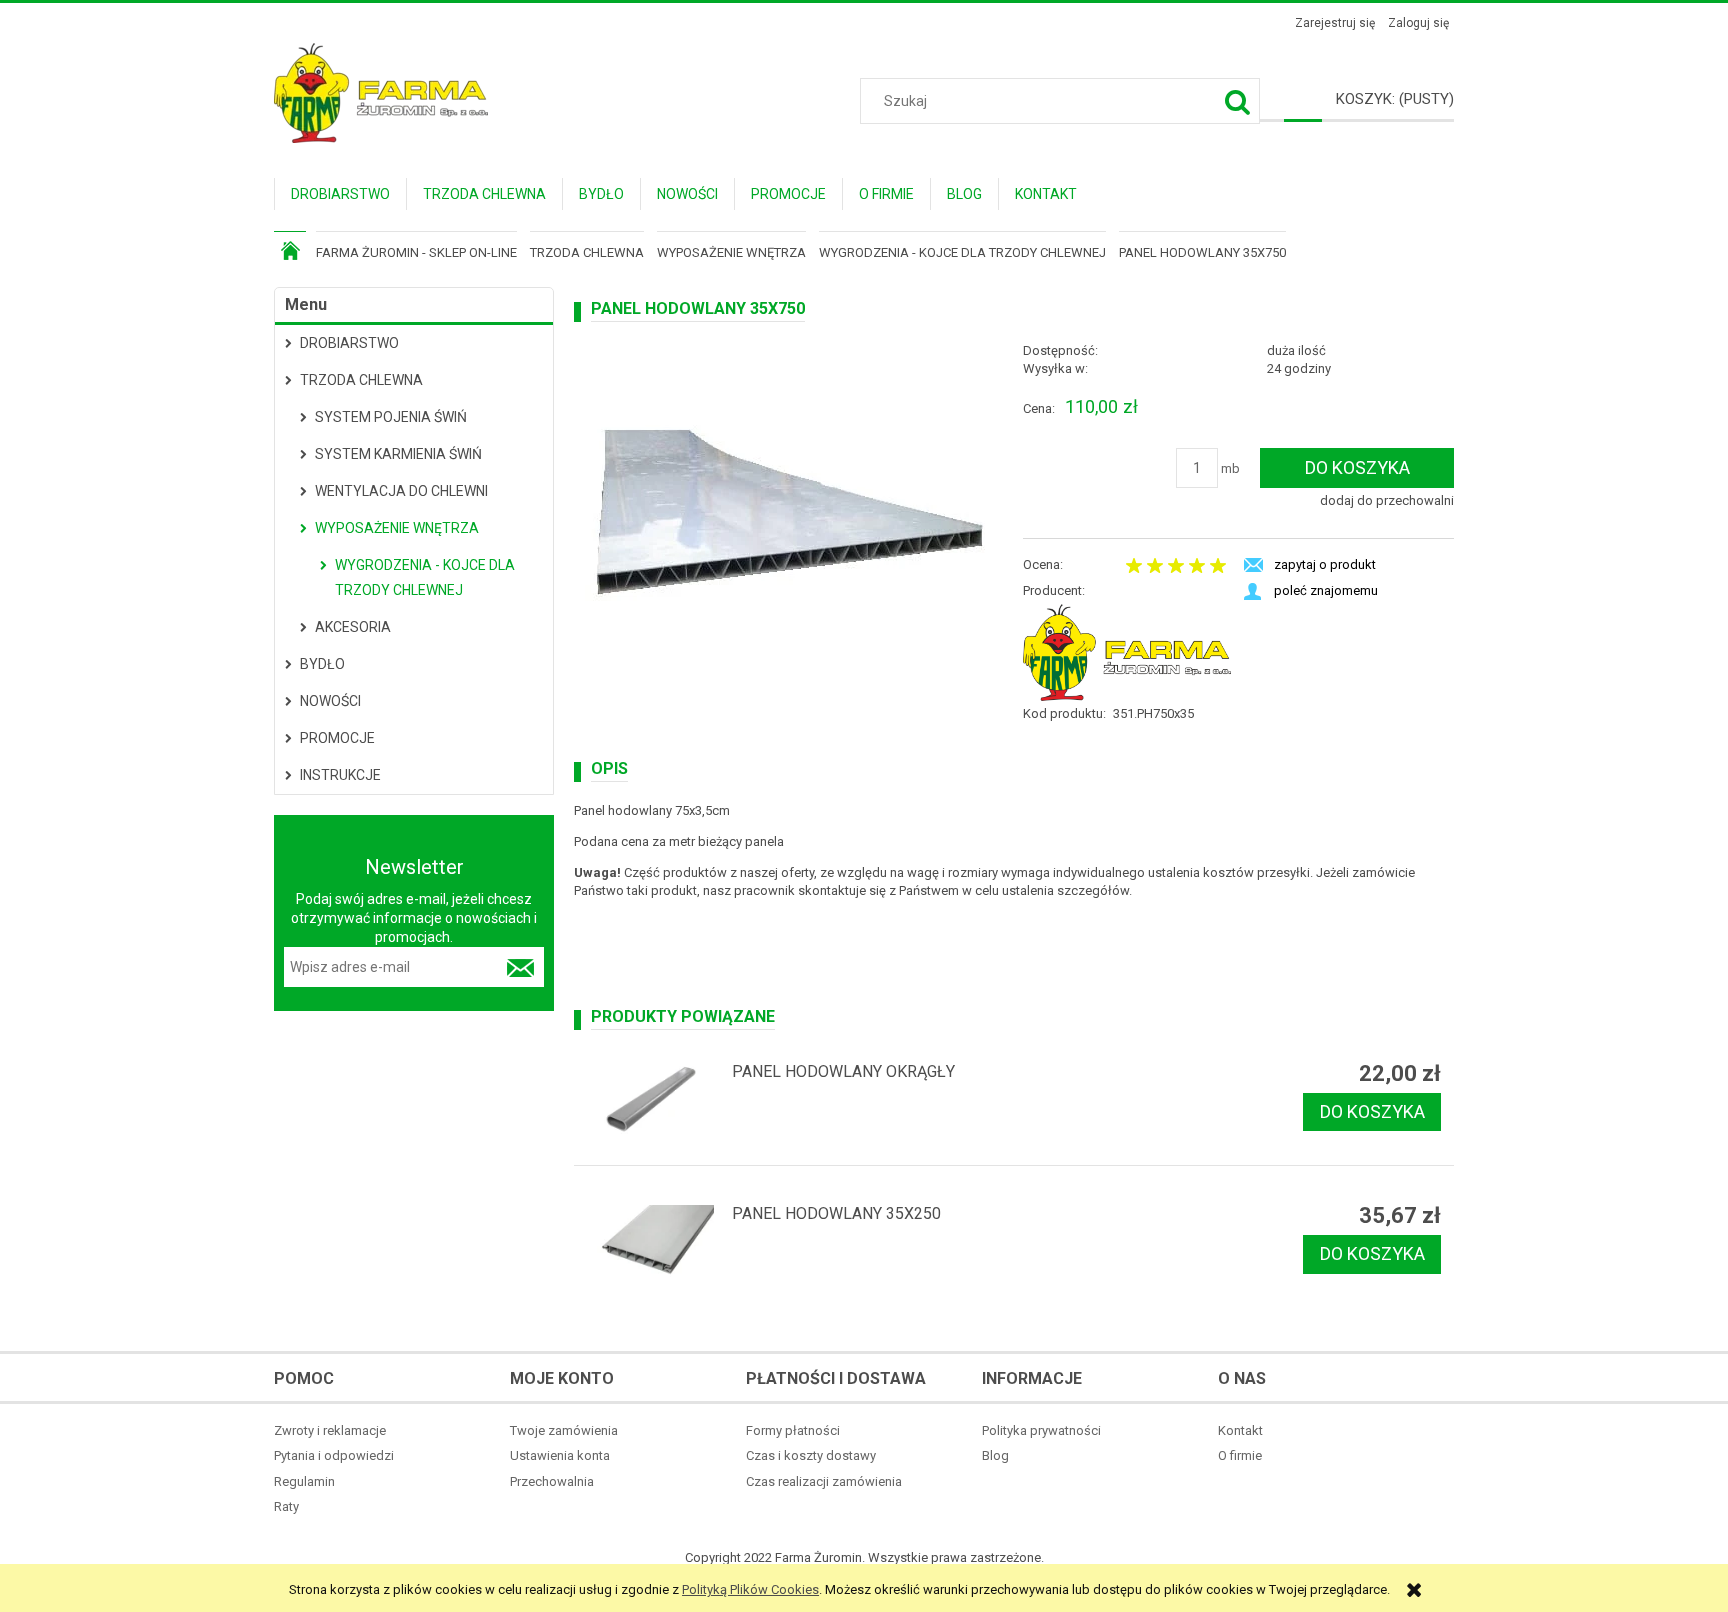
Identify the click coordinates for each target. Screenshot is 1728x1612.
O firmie (1240, 1455)
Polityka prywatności (1041, 1430)
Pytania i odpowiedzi (334, 1455)
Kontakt (1240, 1430)
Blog (995, 1455)
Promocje (337, 738)
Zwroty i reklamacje (330, 1430)
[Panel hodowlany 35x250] (650, 1243)
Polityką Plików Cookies (750, 1589)
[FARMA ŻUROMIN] (1127, 651)
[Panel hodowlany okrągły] (650, 1101)
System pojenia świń (391, 417)
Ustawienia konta (560, 1455)
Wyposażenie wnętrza (397, 528)
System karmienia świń (398, 454)
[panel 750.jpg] (789, 516)
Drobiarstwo (349, 343)
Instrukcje (340, 775)
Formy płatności (793, 1430)
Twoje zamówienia (564, 1430)
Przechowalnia (552, 1481)
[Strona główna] (381, 91)
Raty (286, 1506)
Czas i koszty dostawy (811, 1455)
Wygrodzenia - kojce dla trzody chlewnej (425, 577)
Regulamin (304, 1481)
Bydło (322, 664)
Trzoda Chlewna (361, 380)
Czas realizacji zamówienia (824, 1481)
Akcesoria (353, 627)
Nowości (330, 701)
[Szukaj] (1237, 101)
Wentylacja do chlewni (401, 491)
